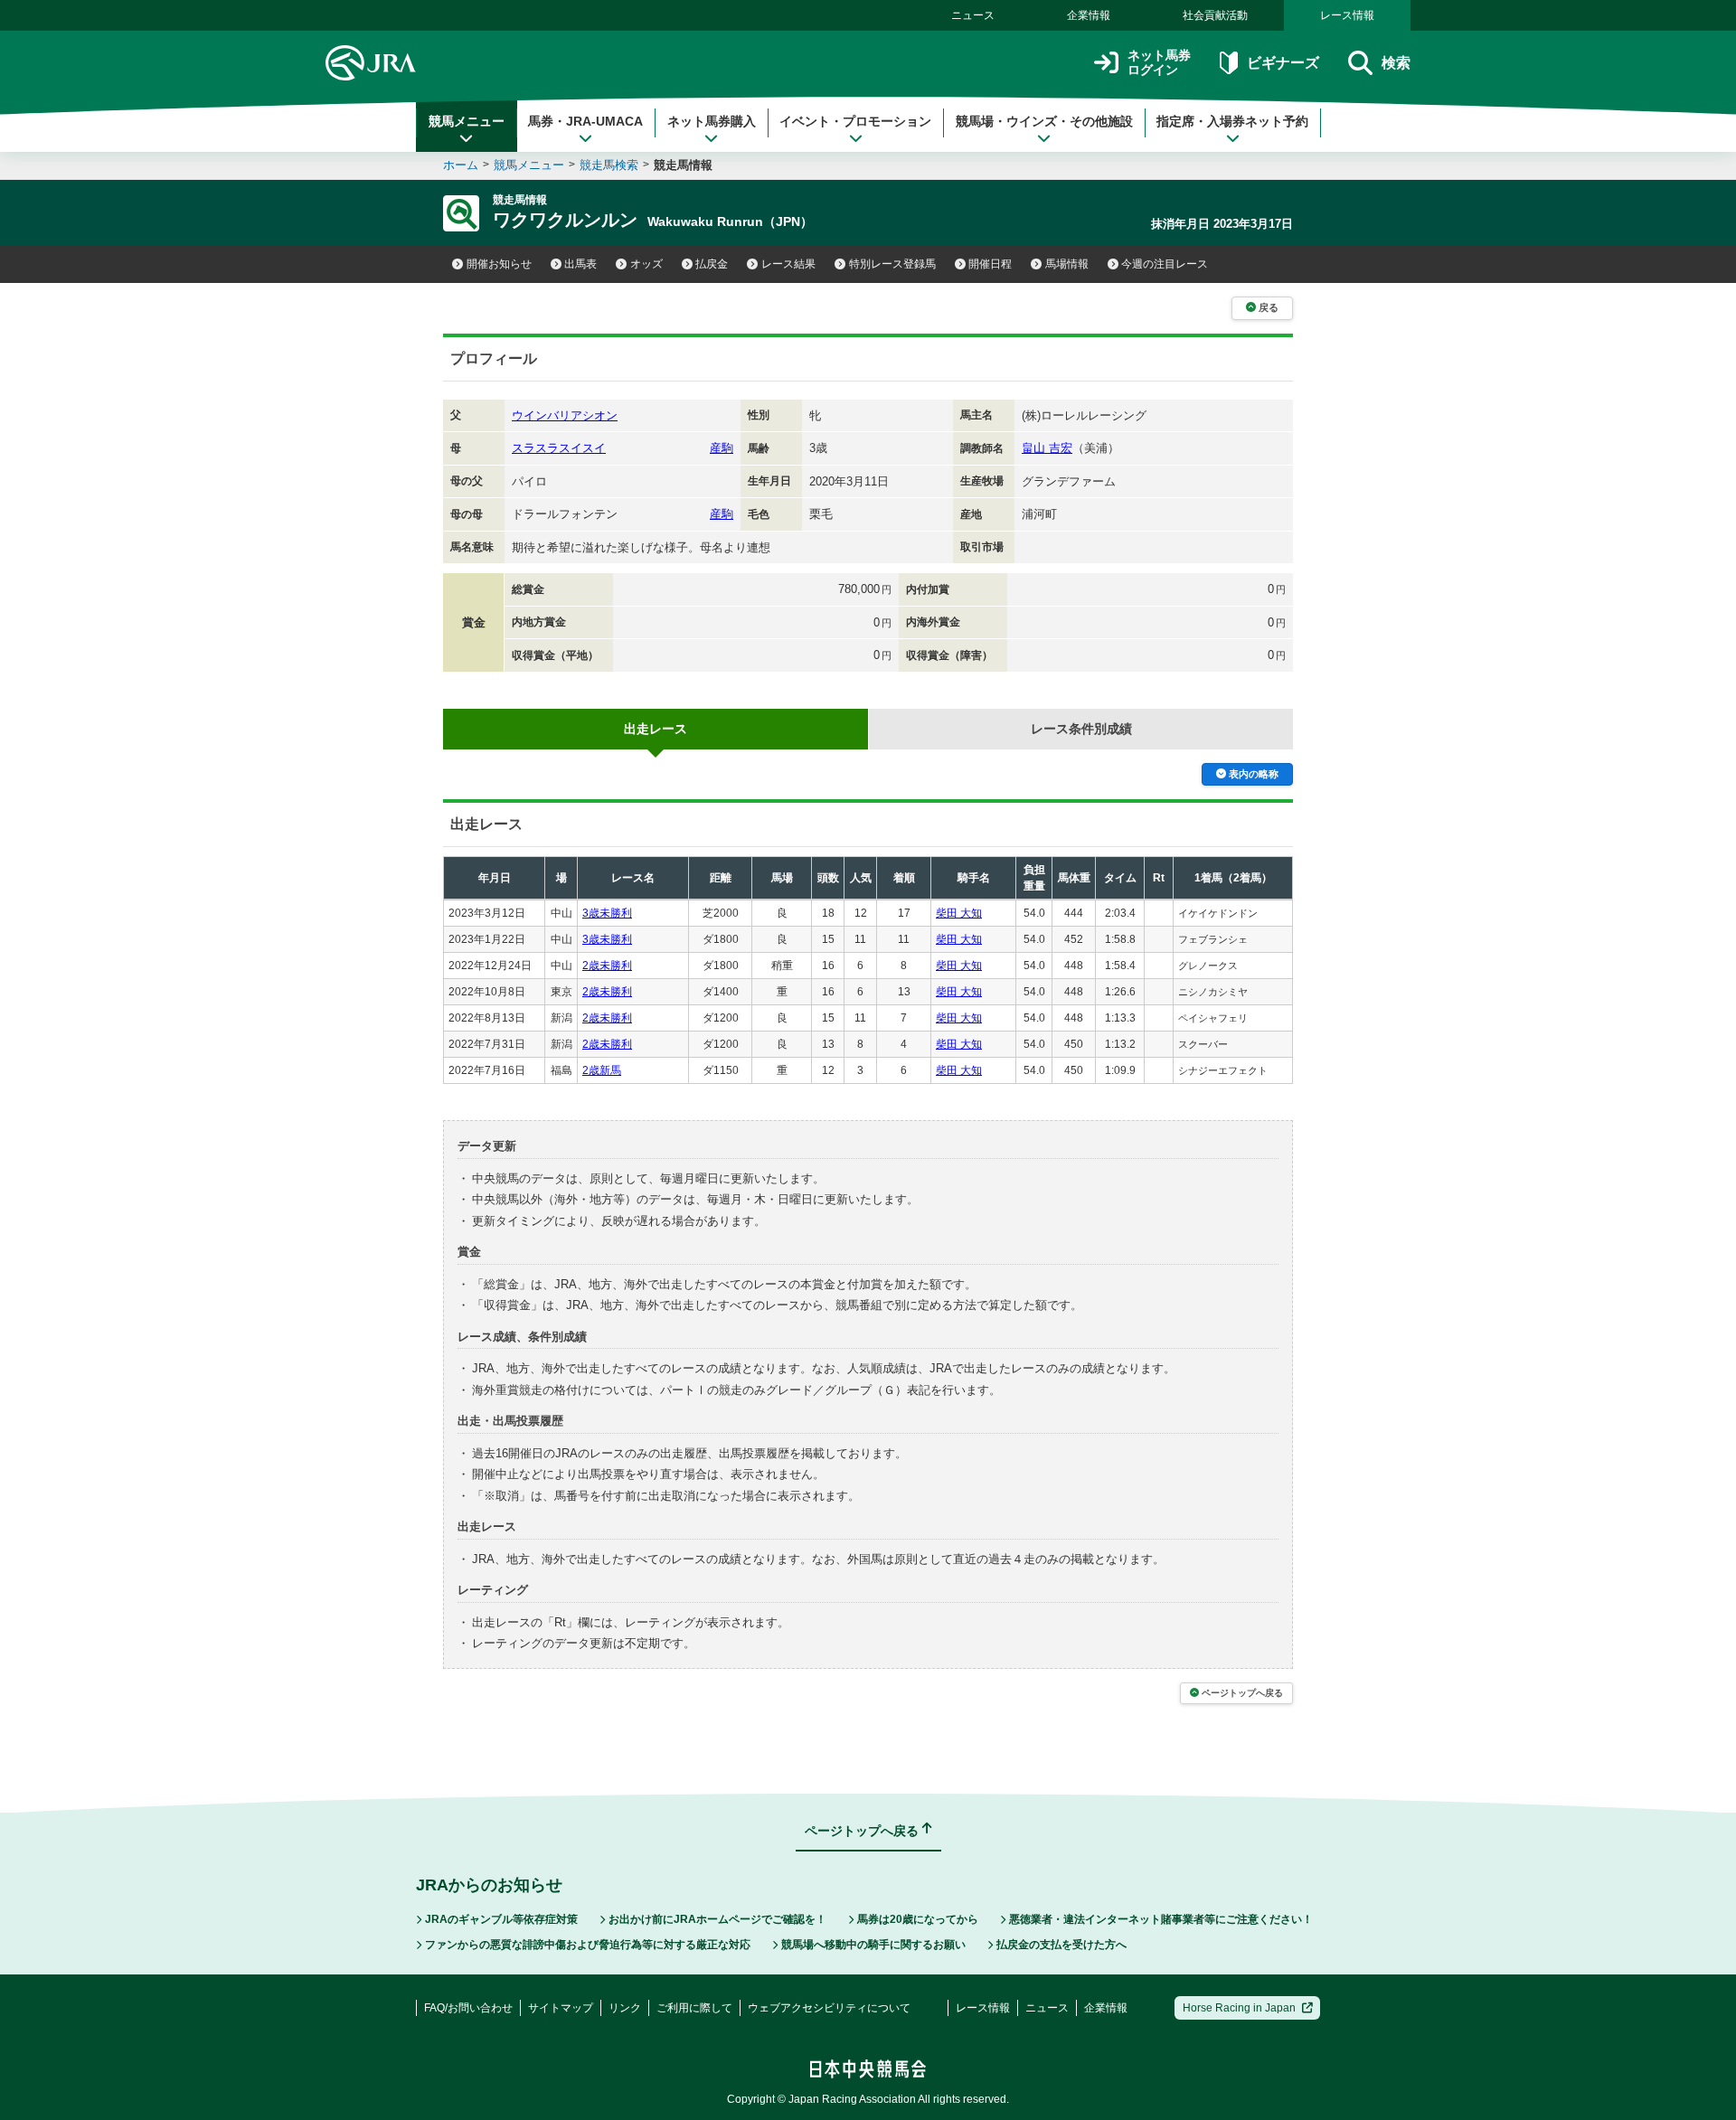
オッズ (646, 264)
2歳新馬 (602, 1070)
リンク (625, 2008)
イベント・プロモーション (855, 121)
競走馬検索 (609, 165)
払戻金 (712, 264)
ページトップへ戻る (1242, 1693)
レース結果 (788, 264)
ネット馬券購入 (712, 121)
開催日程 (990, 264)
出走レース (656, 729)
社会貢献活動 (1215, 15)
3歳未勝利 (607, 913)
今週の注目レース (1165, 264)
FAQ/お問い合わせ (468, 2008)
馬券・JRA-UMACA (585, 121)
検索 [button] (1396, 63)
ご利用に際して (694, 2008)
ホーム (461, 165)
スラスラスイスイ (559, 448)
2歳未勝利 (607, 966)
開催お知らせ (499, 264)
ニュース (973, 15)
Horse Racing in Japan (1239, 2008)
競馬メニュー (467, 121)
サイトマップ (561, 2008)
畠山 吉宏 (1047, 448)
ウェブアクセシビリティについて (829, 2008)
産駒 (722, 448)
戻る (1269, 307)
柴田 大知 (959, 913)
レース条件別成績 (1081, 729)
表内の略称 (1254, 774)
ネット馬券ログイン (1159, 63)
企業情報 (1089, 15)
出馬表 (580, 264)
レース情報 (1347, 15)
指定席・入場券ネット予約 (1232, 121)
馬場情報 (1067, 264)
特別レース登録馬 (892, 264)
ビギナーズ (1283, 63)
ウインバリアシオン (565, 415)
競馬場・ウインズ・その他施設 (1044, 121)
